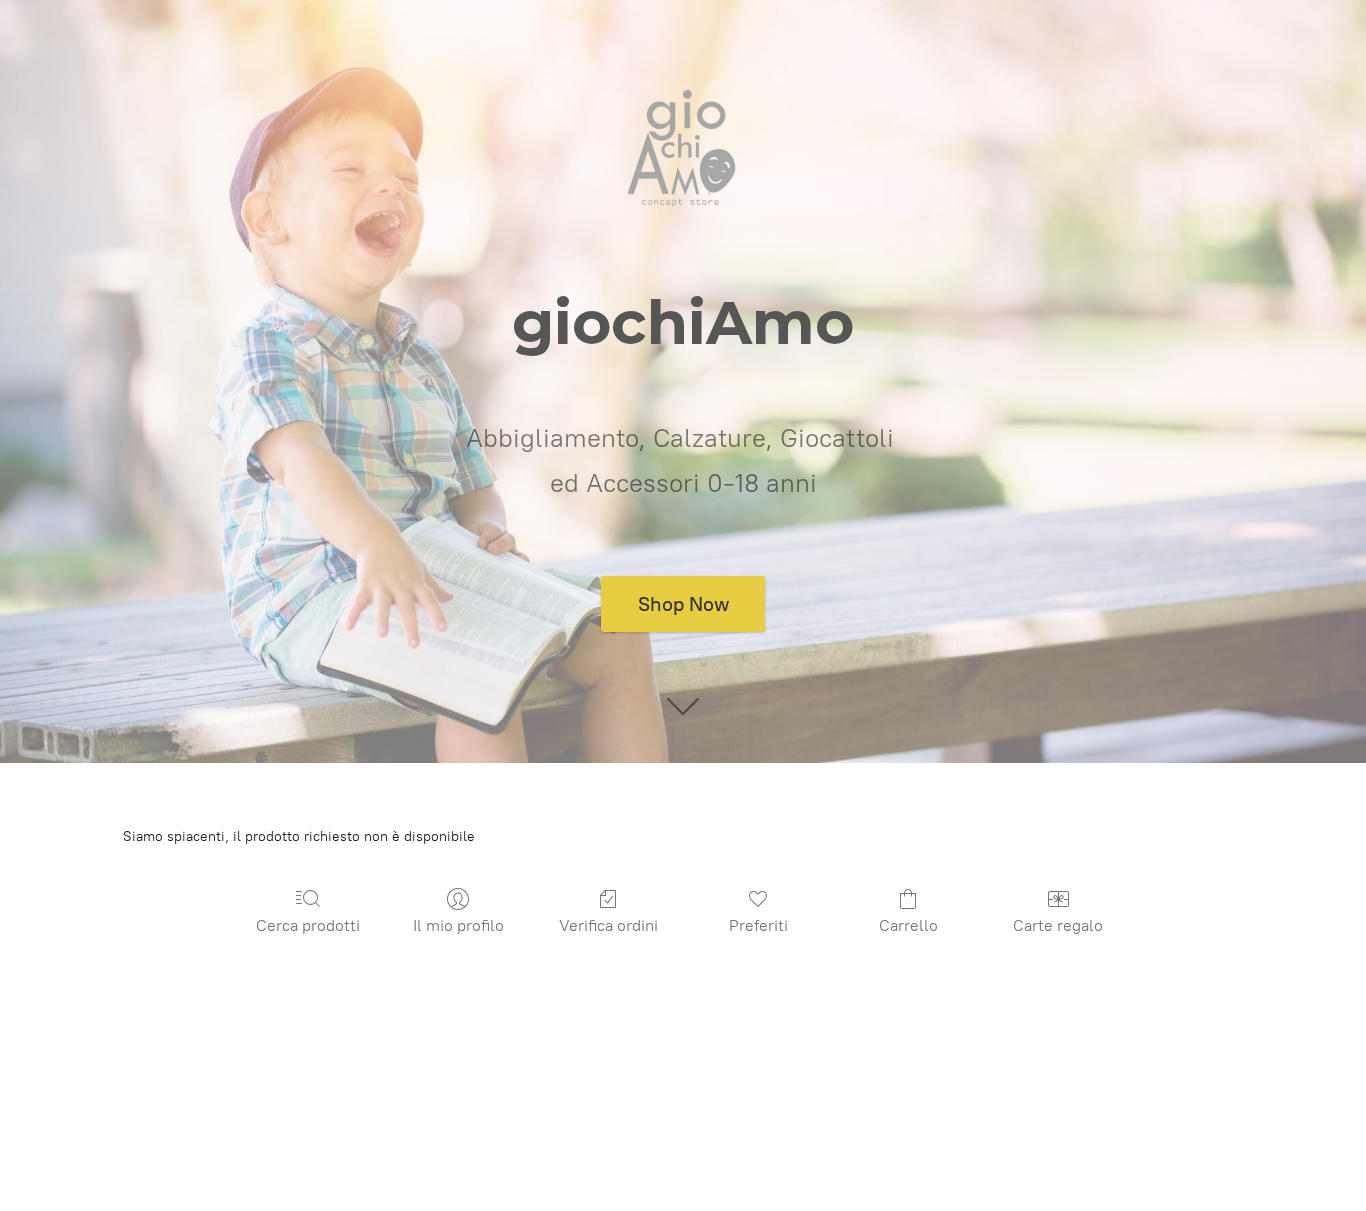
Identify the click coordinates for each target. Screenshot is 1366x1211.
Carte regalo (1058, 925)
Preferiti (758, 925)
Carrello (908, 925)
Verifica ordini (608, 925)
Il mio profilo (458, 925)
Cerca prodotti (308, 925)
